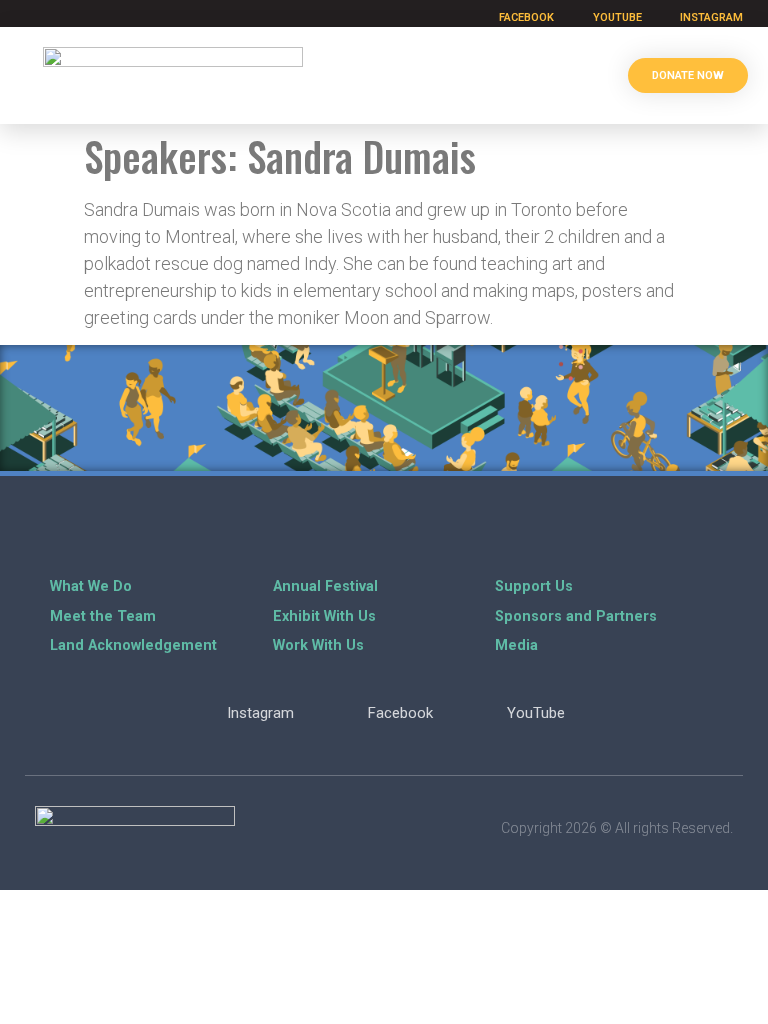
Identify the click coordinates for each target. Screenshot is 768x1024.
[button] (583, 75)
